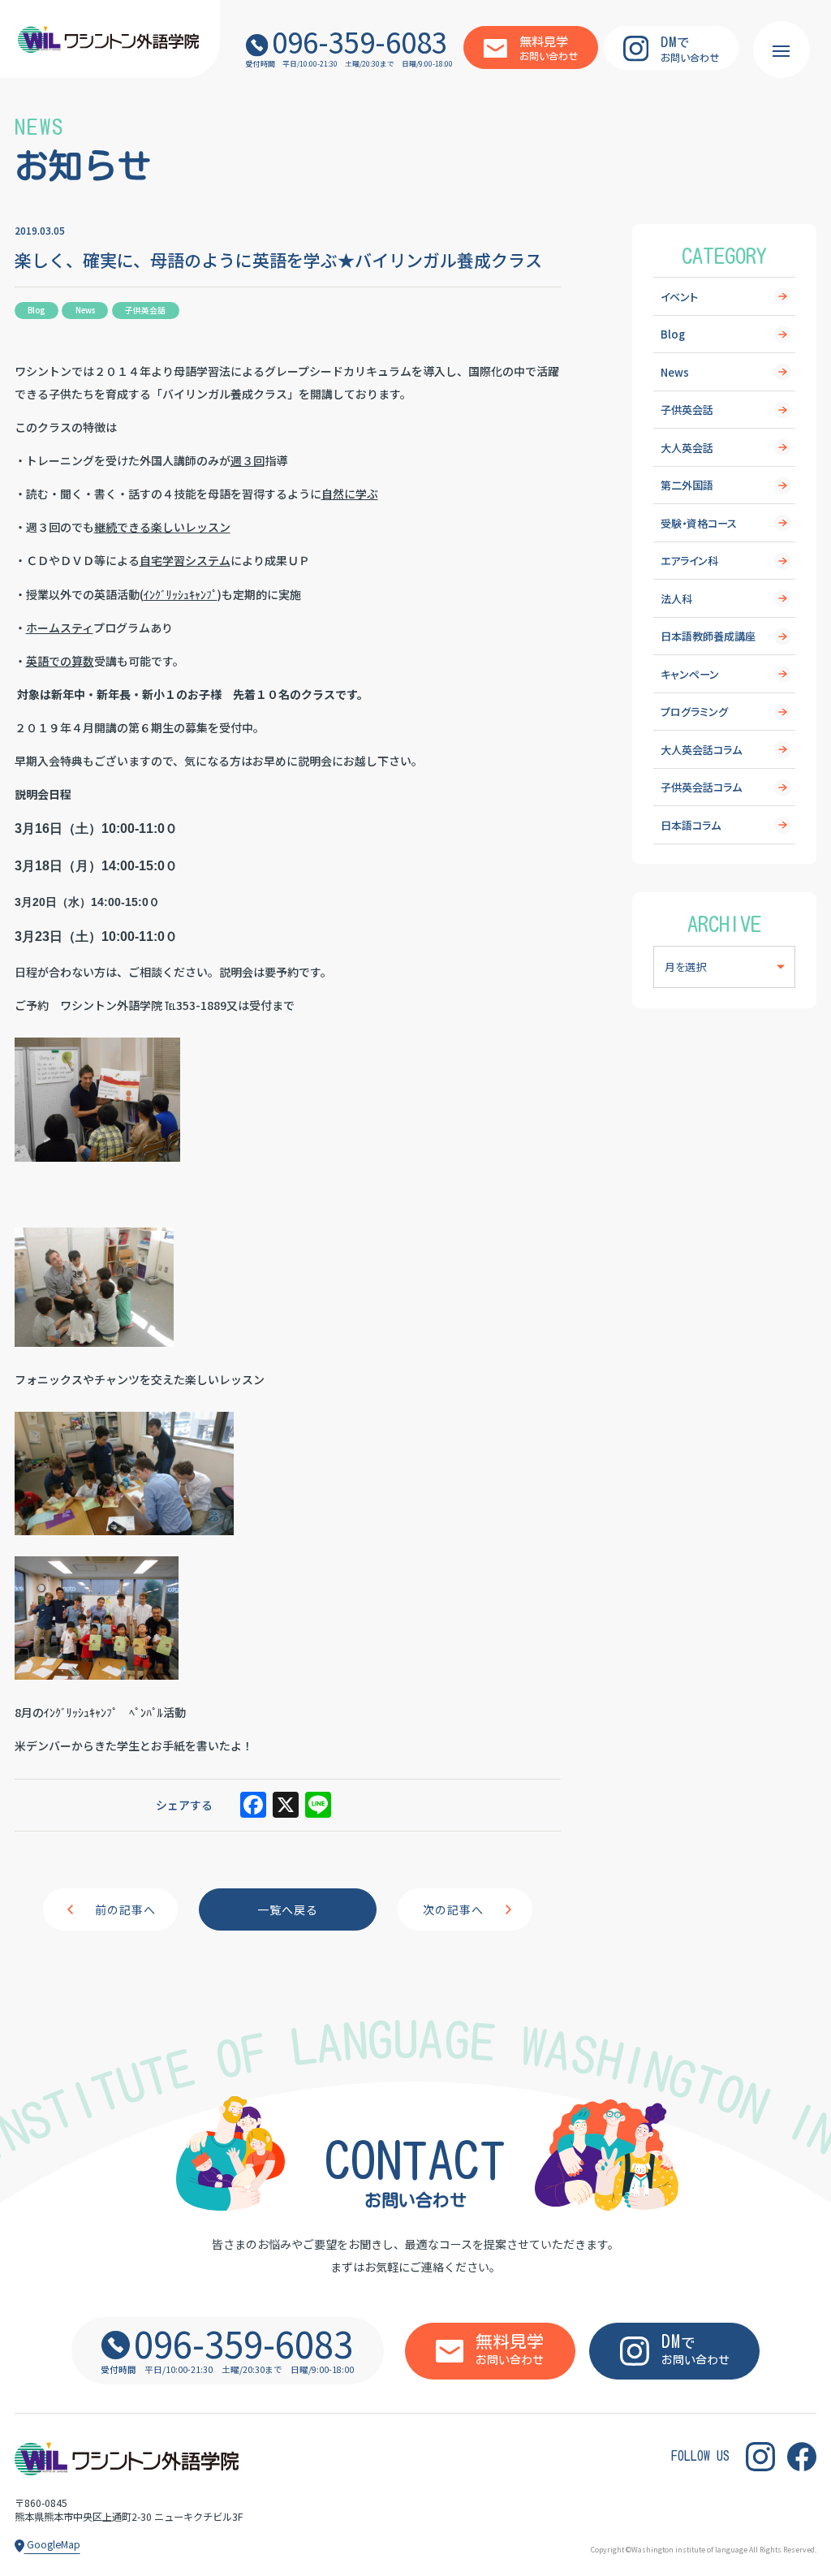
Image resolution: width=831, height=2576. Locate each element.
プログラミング (694, 712)
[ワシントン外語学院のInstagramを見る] (760, 2457)
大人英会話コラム (701, 750)
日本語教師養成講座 (708, 636)
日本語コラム (691, 825)
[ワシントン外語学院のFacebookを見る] (802, 2457)
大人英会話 (687, 448)
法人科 (676, 599)
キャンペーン (690, 674)
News (675, 372)
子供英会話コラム (701, 787)
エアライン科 (689, 561)
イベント (679, 297)
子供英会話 (687, 410)
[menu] (781, 50)
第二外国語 (687, 485)
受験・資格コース (699, 523)
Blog (673, 334)
